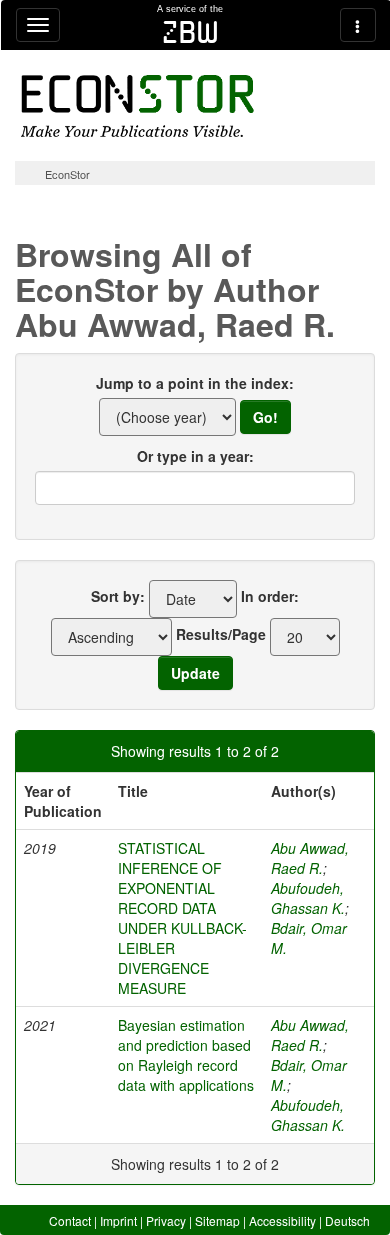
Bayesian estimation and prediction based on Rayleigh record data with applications (186, 1055)
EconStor (67, 174)
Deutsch (347, 1220)
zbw (190, 32)
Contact (70, 1220)
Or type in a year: (195, 456)
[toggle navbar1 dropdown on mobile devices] (38, 25)
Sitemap (217, 1220)
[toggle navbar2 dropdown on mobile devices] (358, 25)
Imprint (118, 1220)
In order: (270, 596)
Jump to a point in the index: (195, 383)
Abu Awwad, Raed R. (310, 858)
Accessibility (282, 1220)
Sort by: (118, 596)
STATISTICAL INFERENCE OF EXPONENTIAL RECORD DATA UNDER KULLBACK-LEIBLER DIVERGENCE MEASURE (182, 918)
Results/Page (221, 634)
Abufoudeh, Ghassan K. (308, 898)
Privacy (166, 1220)
